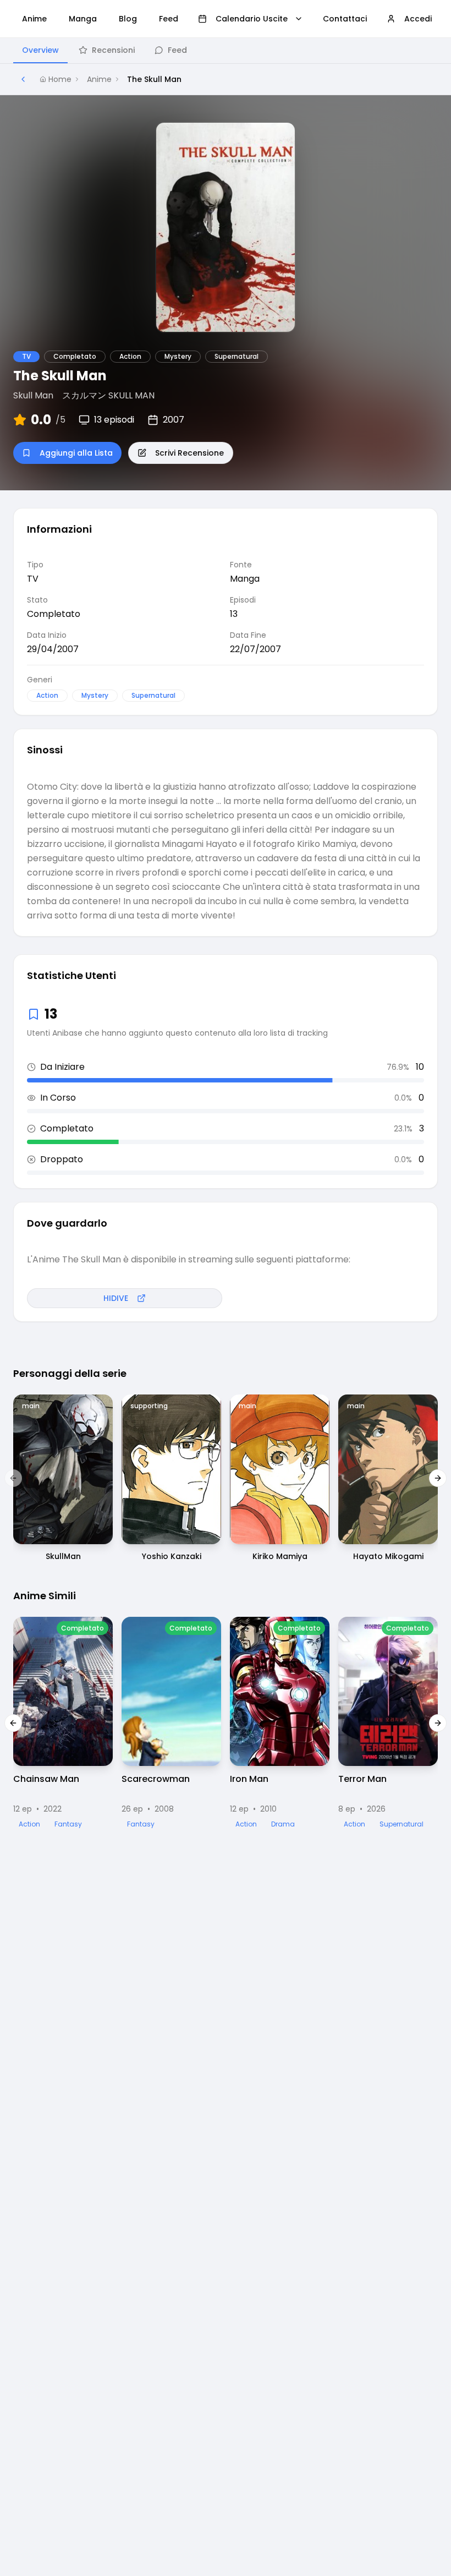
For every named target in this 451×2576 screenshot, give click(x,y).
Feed (177, 50)
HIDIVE (116, 1298)
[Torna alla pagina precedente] (23, 79)
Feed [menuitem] (169, 19)
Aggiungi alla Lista (76, 453)
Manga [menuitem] (83, 19)
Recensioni (113, 50)
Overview (40, 50)
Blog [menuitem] (128, 19)
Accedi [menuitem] (418, 19)
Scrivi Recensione (189, 453)
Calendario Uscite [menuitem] (252, 19)
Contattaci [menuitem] (345, 19)
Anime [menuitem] (34, 19)
